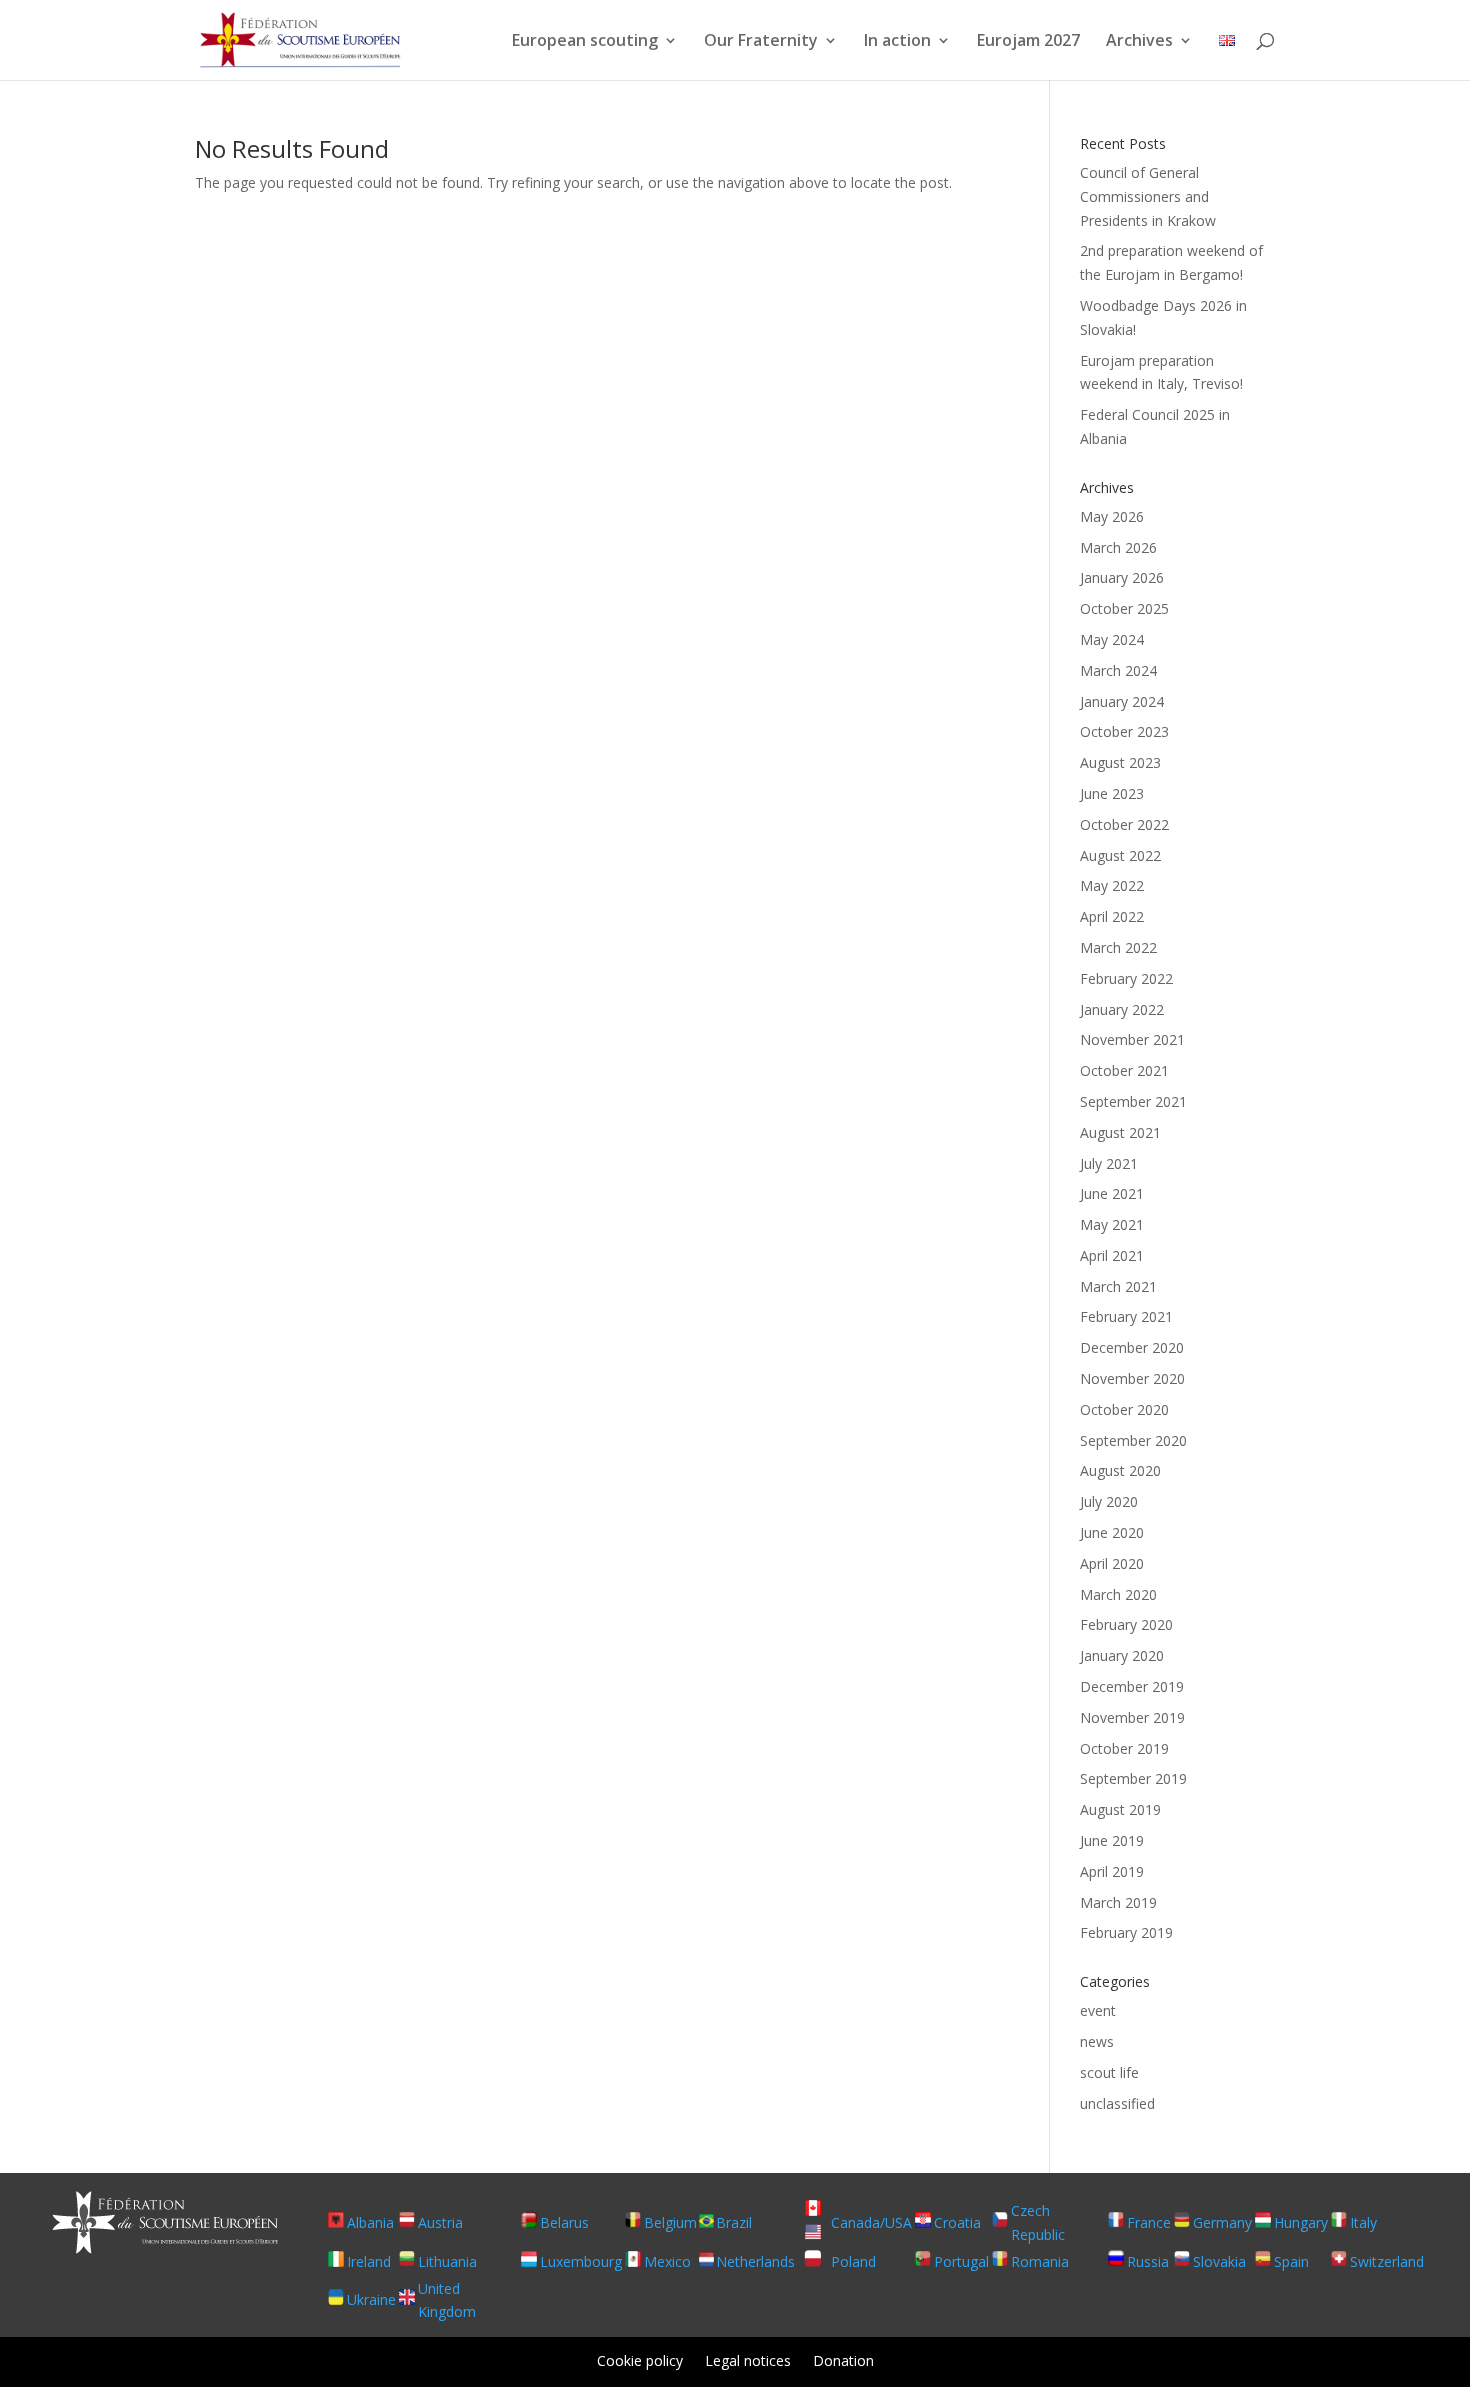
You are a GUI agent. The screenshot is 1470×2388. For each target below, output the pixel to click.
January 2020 (1122, 1655)
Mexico (667, 2261)
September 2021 (1133, 1101)
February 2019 (1126, 1932)
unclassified (1117, 2103)
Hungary (1301, 2222)
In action (897, 42)
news (1097, 2041)
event (1098, 2010)
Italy (1363, 2222)
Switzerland (1387, 2261)
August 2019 (1120, 1809)
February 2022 (1126, 978)
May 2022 (1112, 885)
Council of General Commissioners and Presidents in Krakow (1148, 196)
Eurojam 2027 (1028, 42)
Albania (370, 2222)
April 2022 (1112, 916)
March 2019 (1118, 1902)
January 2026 (1122, 577)
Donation (843, 2362)
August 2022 (1120, 855)
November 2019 (1132, 1717)
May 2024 (1112, 639)
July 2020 (1109, 1501)
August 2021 (1120, 1132)
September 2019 (1133, 1778)
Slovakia (1219, 2261)
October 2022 (1124, 824)
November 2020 (1132, 1378)
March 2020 (1118, 1594)
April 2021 (1112, 1255)
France (1149, 2222)
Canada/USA (871, 2222)
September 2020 (1133, 1440)
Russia (1148, 2261)
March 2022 (1118, 947)
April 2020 (1112, 1563)
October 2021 (1124, 1070)
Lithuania (447, 2261)
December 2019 (1132, 1686)
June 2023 (1112, 793)
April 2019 (1112, 1871)
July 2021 (1109, 1163)
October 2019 (1124, 1748)
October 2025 (1124, 608)
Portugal (961, 2261)
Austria (440, 2222)
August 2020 (1120, 1470)
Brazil (734, 2222)
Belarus (564, 2222)
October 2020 (1124, 1409)
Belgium (670, 2222)
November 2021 (1132, 1039)
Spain (1291, 2261)
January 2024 (1122, 701)
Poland (853, 2261)
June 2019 (1112, 1840)
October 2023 (1124, 731)
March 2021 (1118, 1286)
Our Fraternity (761, 42)
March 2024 (1118, 670)
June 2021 (1112, 1193)
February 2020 (1126, 1624)
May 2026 (1112, 516)
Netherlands (755, 2261)
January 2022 (1122, 1009)
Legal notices (748, 2362)
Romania (1040, 2261)
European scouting (585, 42)
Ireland (369, 2261)
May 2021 (1112, 1224)
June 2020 (1112, 1532)
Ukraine (371, 2299)
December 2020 (1132, 1347)
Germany (1222, 2222)
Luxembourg (581, 2261)
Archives (1139, 42)
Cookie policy (640, 2362)
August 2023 (1120, 762)
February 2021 (1126, 1316)
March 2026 (1118, 547)
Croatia (957, 2222)
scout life (1109, 2072)
